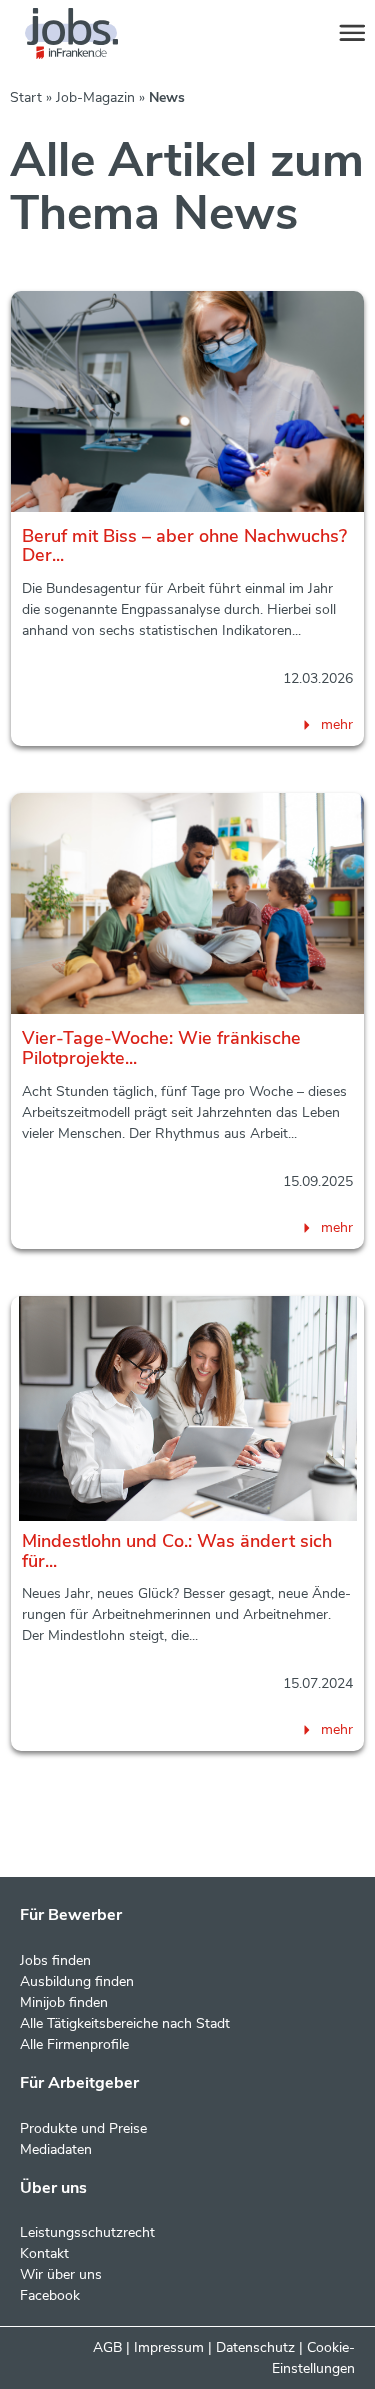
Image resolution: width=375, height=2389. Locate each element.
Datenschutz (255, 2347)
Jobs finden (55, 1960)
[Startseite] (90, 34)
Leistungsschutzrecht (87, 2232)
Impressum (169, 2347)
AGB (107, 2347)
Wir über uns (61, 2274)
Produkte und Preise (83, 2128)
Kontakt (44, 2253)
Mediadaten (56, 2149)
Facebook (50, 2295)
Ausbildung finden (77, 1981)
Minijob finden (64, 2002)
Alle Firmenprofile (74, 2044)
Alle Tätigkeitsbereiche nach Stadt (125, 2023)
